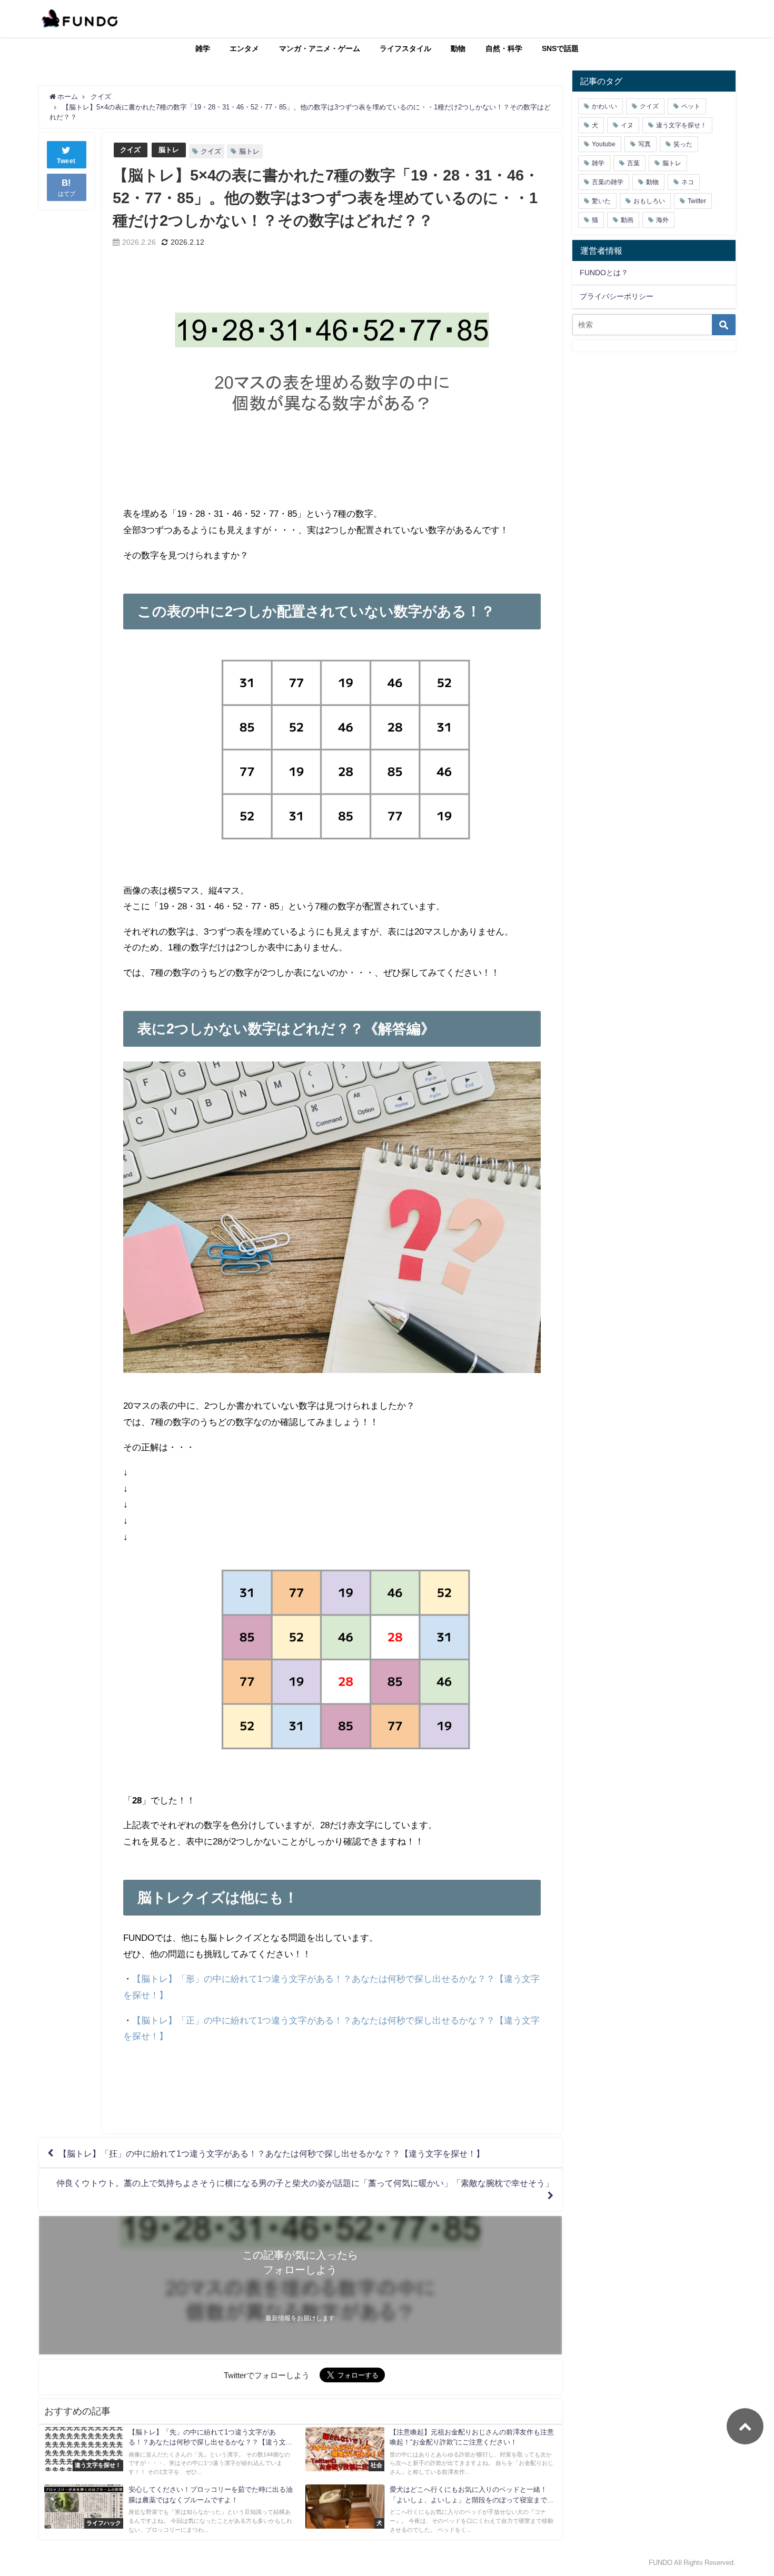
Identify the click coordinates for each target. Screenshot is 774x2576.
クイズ (130, 150)
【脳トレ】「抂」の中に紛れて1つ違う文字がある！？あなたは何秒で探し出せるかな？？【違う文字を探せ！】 (271, 2153)
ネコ (688, 182)
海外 (662, 220)
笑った (683, 144)
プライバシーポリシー (617, 296)
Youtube (604, 144)
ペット (691, 106)
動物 (458, 48)
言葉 (633, 163)
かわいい (604, 106)
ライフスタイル (405, 48)
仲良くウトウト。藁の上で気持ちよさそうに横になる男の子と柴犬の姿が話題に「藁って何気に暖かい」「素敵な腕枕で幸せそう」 (305, 2183)
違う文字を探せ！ (681, 125)
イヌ (627, 125)
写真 (644, 144)
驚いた (601, 201)
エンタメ (244, 48)
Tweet (66, 161)
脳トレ (169, 150)
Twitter (697, 201)
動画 (627, 220)
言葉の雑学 (608, 182)
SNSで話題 (560, 48)
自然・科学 (504, 48)
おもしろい (649, 201)
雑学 (203, 48)
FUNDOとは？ (604, 273)
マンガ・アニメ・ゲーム (320, 48)
